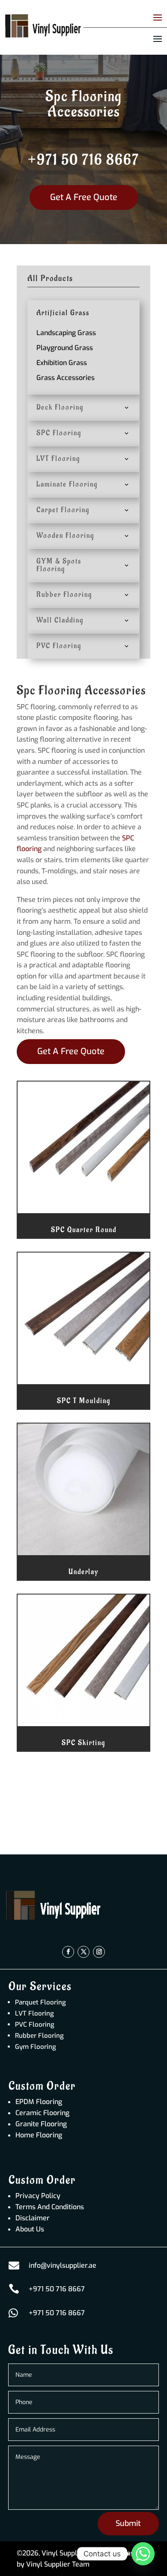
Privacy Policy (38, 2196)
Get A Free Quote (84, 197)
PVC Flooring (35, 2025)
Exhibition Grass (62, 363)
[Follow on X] (83, 1952)
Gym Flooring (36, 2047)
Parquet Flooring (40, 2002)
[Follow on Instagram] (99, 1952)
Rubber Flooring (39, 2036)
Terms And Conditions (50, 2207)
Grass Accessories (66, 378)
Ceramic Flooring (42, 2113)
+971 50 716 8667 (83, 160)
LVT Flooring (34, 2013)
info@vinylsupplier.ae (63, 2265)
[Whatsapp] (143, 2554)
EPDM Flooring (39, 2102)
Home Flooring (39, 2135)
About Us (30, 2229)
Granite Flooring (41, 2124)
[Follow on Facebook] (68, 1952)
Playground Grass (65, 348)
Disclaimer (33, 2218)
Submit (128, 2523)
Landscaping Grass (66, 333)
